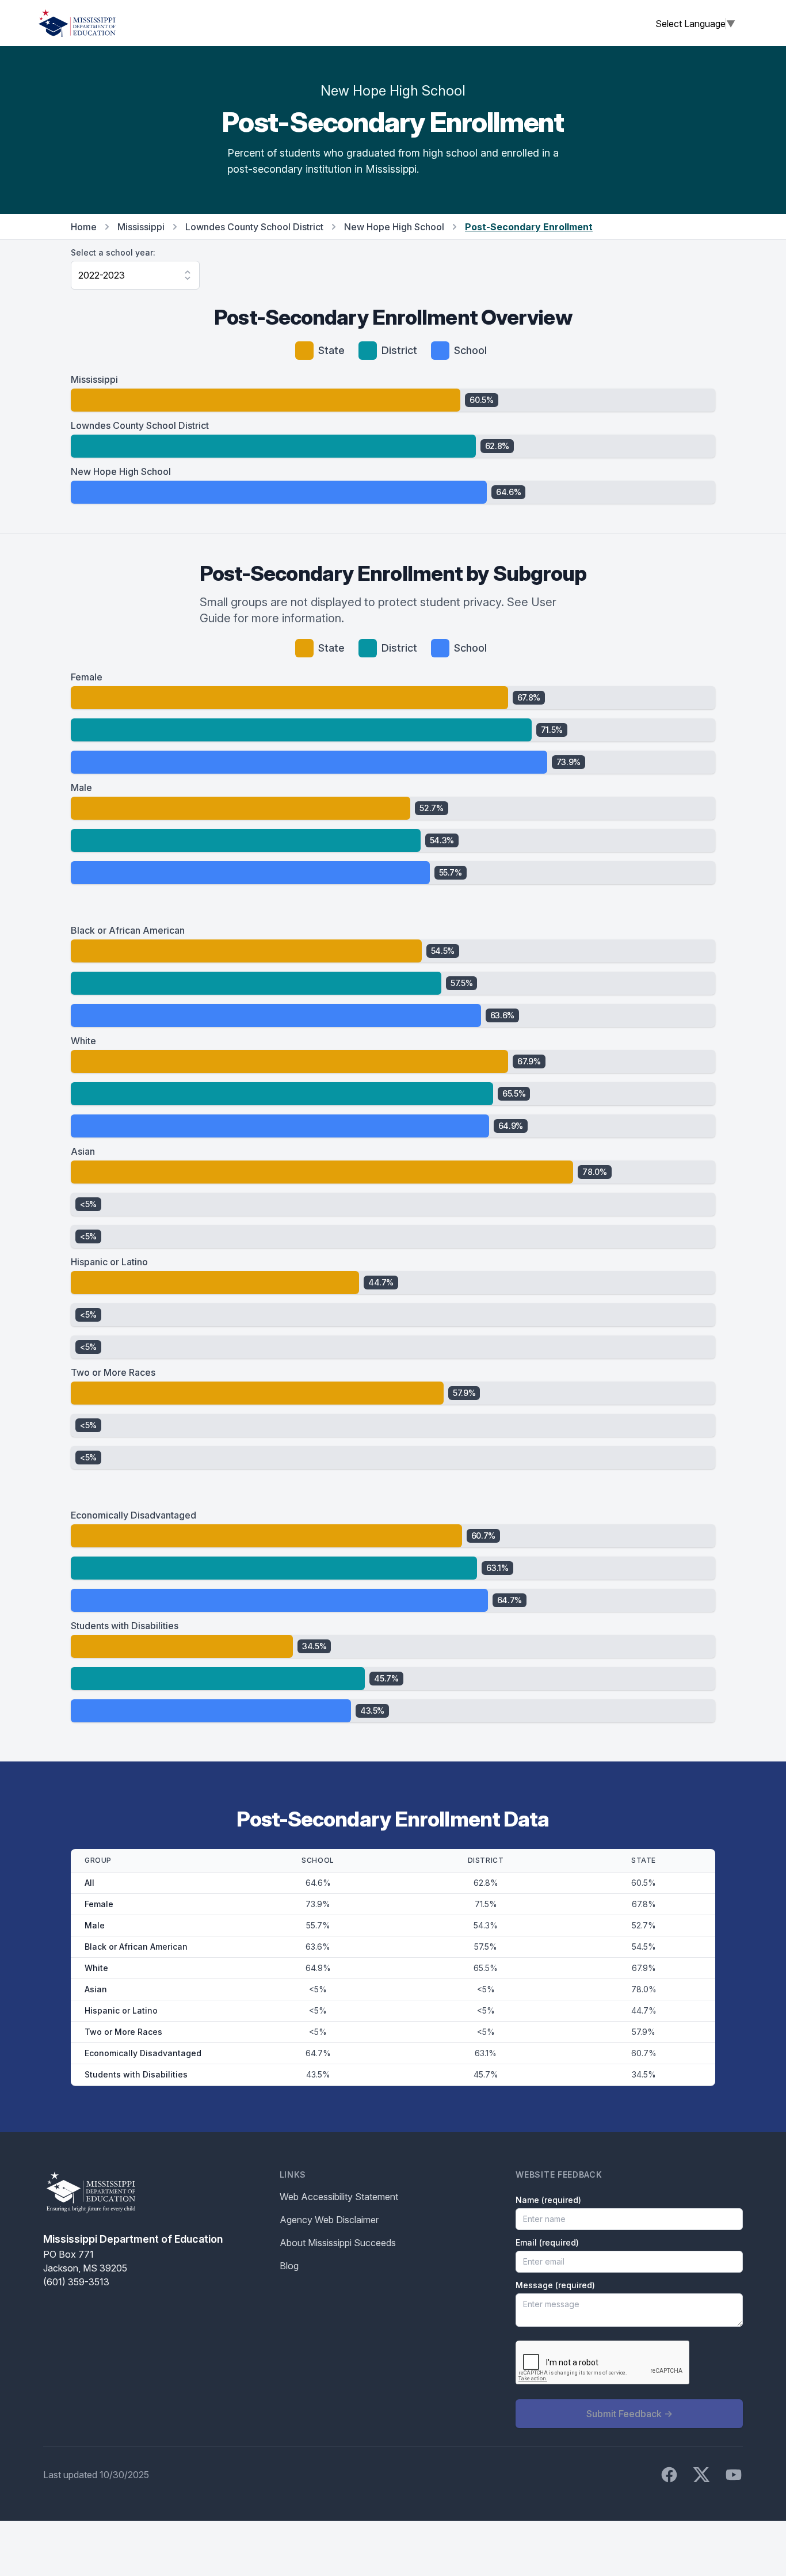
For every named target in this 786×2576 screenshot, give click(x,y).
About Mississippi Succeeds (338, 2243)
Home (84, 227)
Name (548, 2200)
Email (547, 2242)
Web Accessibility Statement (339, 2197)
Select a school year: (113, 252)
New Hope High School (394, 227)
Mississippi (141, 227)
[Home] (77, 23)
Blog (289, 2266)
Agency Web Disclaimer (329, 2220)
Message (555, 2285)
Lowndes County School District (254, 227)
